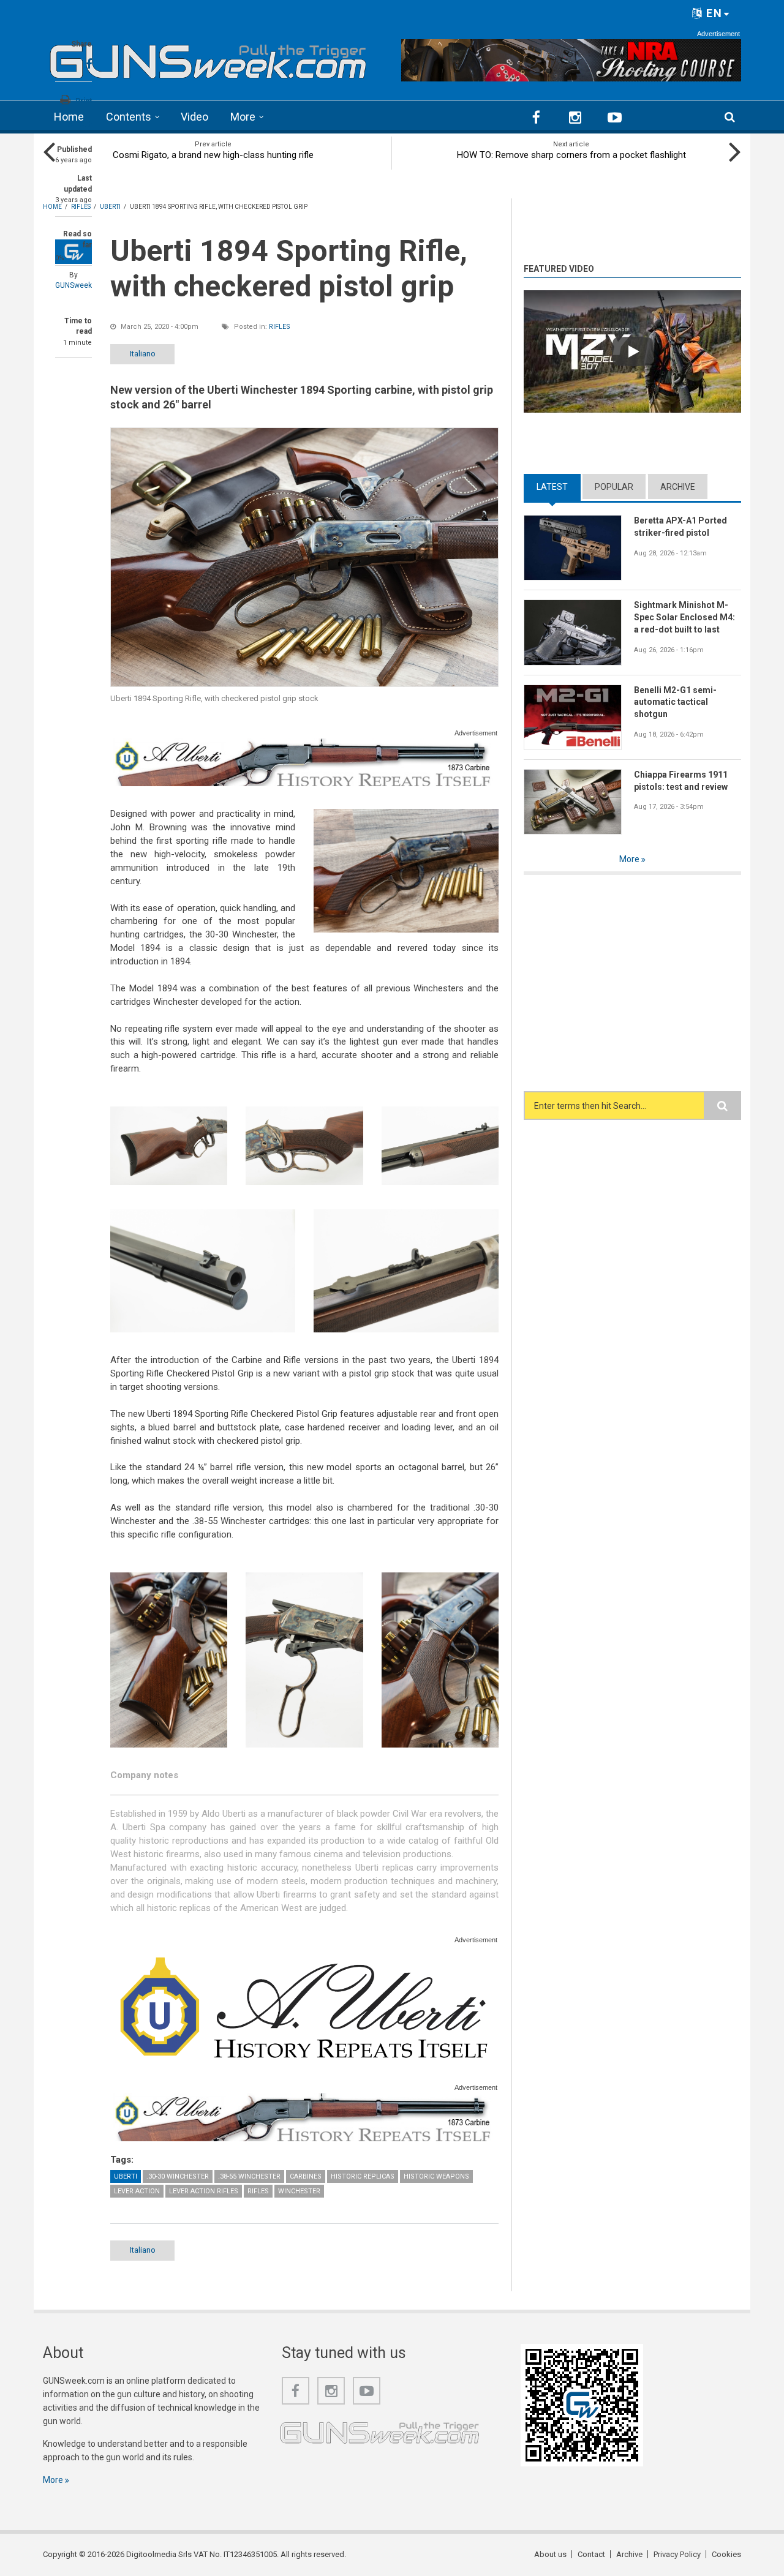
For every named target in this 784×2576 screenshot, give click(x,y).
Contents (129, 117)
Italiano (143, 354)
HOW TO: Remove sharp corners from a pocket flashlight (571, 155)
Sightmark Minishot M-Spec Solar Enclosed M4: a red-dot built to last (684, 617)
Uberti (126, 2176)
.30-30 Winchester (178, 2176)
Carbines (306, 2176)
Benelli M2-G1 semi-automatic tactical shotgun (675, 702)
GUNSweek (73, 285)
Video (194, 117)
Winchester (299, 2191)
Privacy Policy (677, 2554)
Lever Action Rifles (204, 2191)
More (243, 117)
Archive (678, 487)
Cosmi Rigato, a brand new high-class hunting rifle (213, 155)
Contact (591, 2554)
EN (713, 13)
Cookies (726, 2554)
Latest (559, 487)
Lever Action (137, 2191)
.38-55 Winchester (249, 2176)
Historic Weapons (436, 2176)
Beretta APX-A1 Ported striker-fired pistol (680, 527)
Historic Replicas (363, 2176)
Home (69, 117)
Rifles (280, 327)
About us (550, 2554)
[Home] (208, 58)
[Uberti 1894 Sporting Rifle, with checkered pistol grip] (304, 557)
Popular (614, 487)
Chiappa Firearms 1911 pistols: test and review (681, 781)
